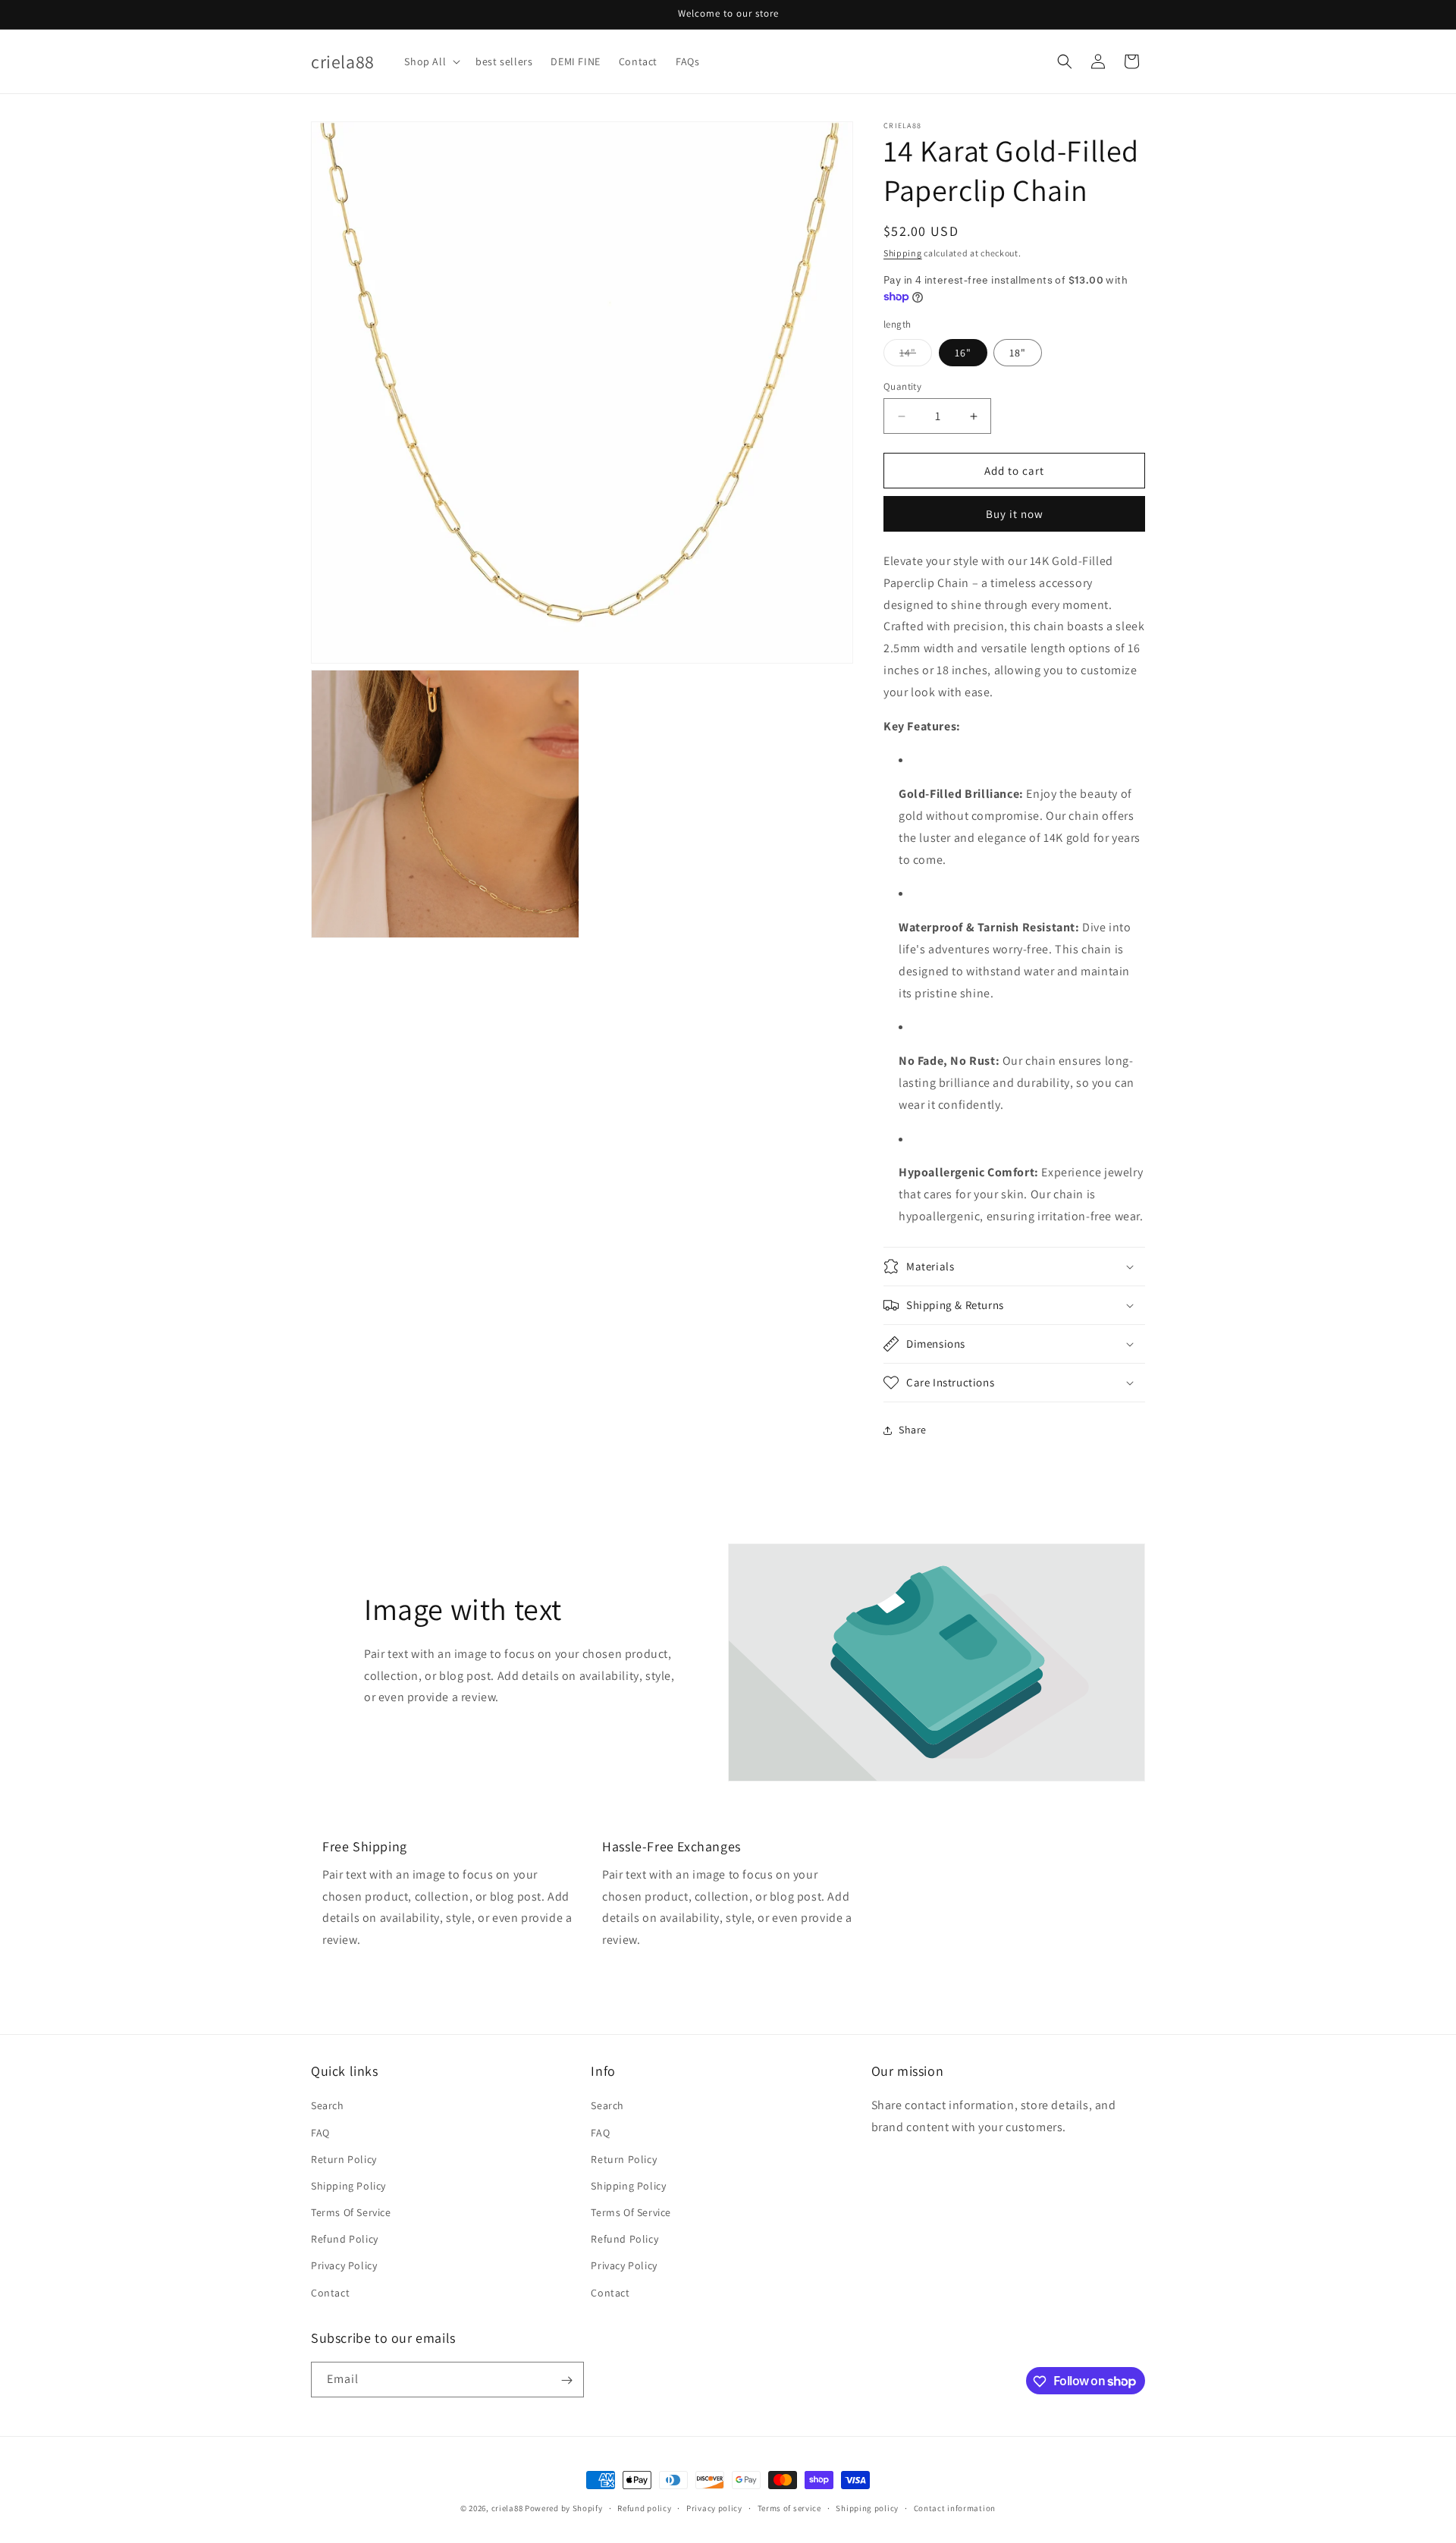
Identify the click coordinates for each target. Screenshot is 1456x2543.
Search (328, 2106)
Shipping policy (867, 2507)
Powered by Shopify (564, 2508)
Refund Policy (345, 2240)
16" (963, 353)
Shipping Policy (348, 2186)
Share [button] (913, 1430)
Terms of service (789, 2507)
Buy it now (1015, 514)
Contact (330, 2293)
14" (916, 356)
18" (1018, 353)
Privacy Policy (344, 2266)
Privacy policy (714, 2507)
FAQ (320, 2133)
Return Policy (344, 2159)
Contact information (955, 2507)
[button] (431, 61)
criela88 (507, 2508)
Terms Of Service (351, 2212)
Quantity (902, 386)
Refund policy (644, 2507)
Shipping (903, 253)
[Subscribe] (566, 2380)
